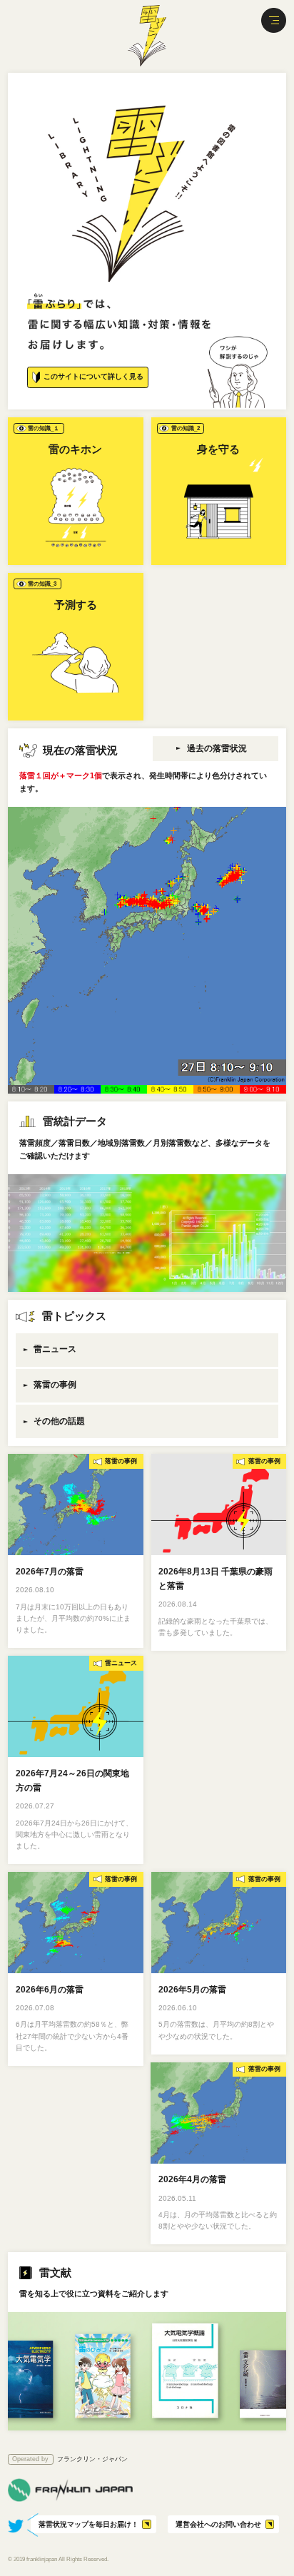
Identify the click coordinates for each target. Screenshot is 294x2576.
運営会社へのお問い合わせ (218, 2524)
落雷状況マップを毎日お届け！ (88, 2524)
